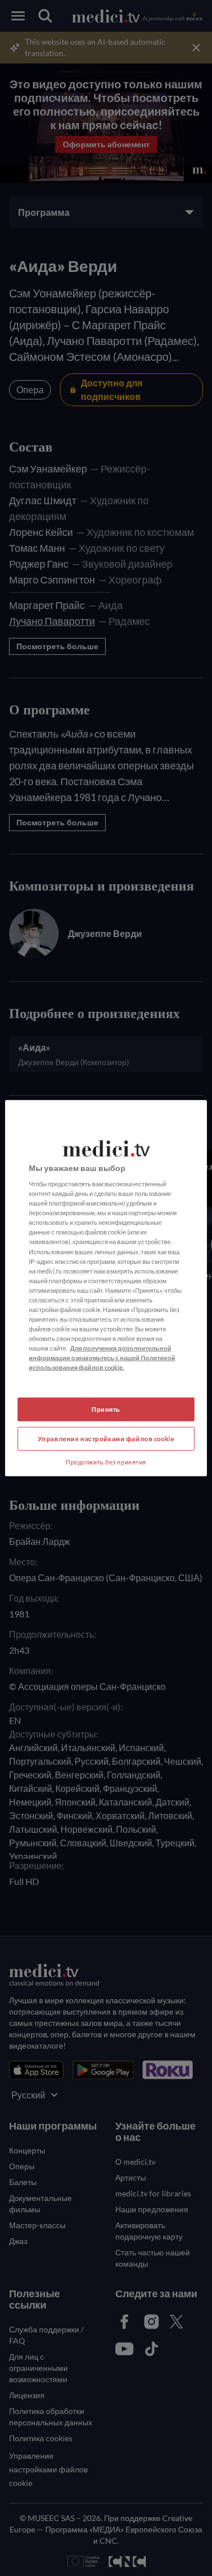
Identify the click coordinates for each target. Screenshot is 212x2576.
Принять (106, 1409)
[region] (106, 1288)
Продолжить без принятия (106, 1462)
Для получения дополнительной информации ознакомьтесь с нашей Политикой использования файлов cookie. (102, 1358)
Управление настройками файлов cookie (106, 1439)
